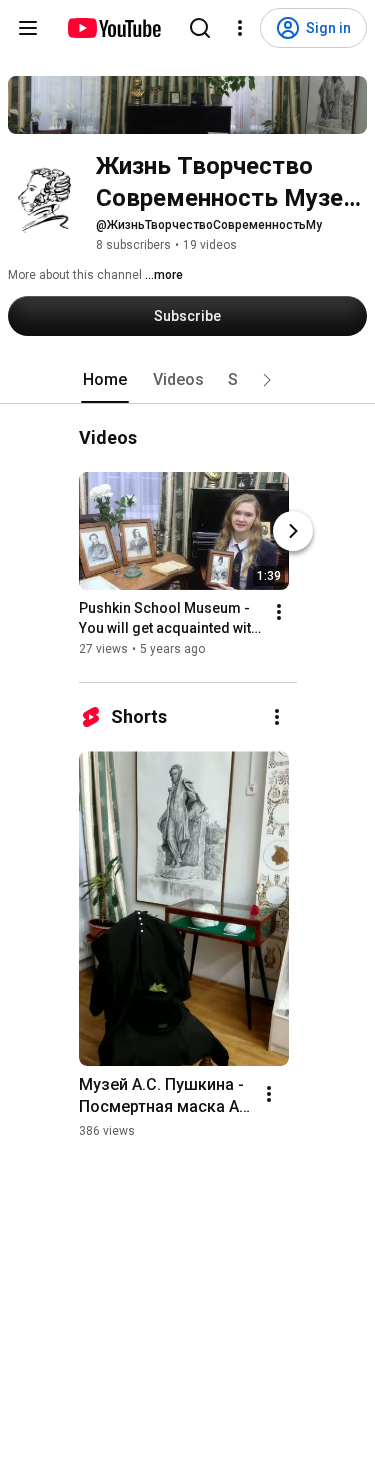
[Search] (200, 28)
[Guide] (28, 28)
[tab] (105, 380)
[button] (267, 380)
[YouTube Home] (113, 28)
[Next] (293, 531)
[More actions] (279, 612)
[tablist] (188, 380)
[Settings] (240, 28)
